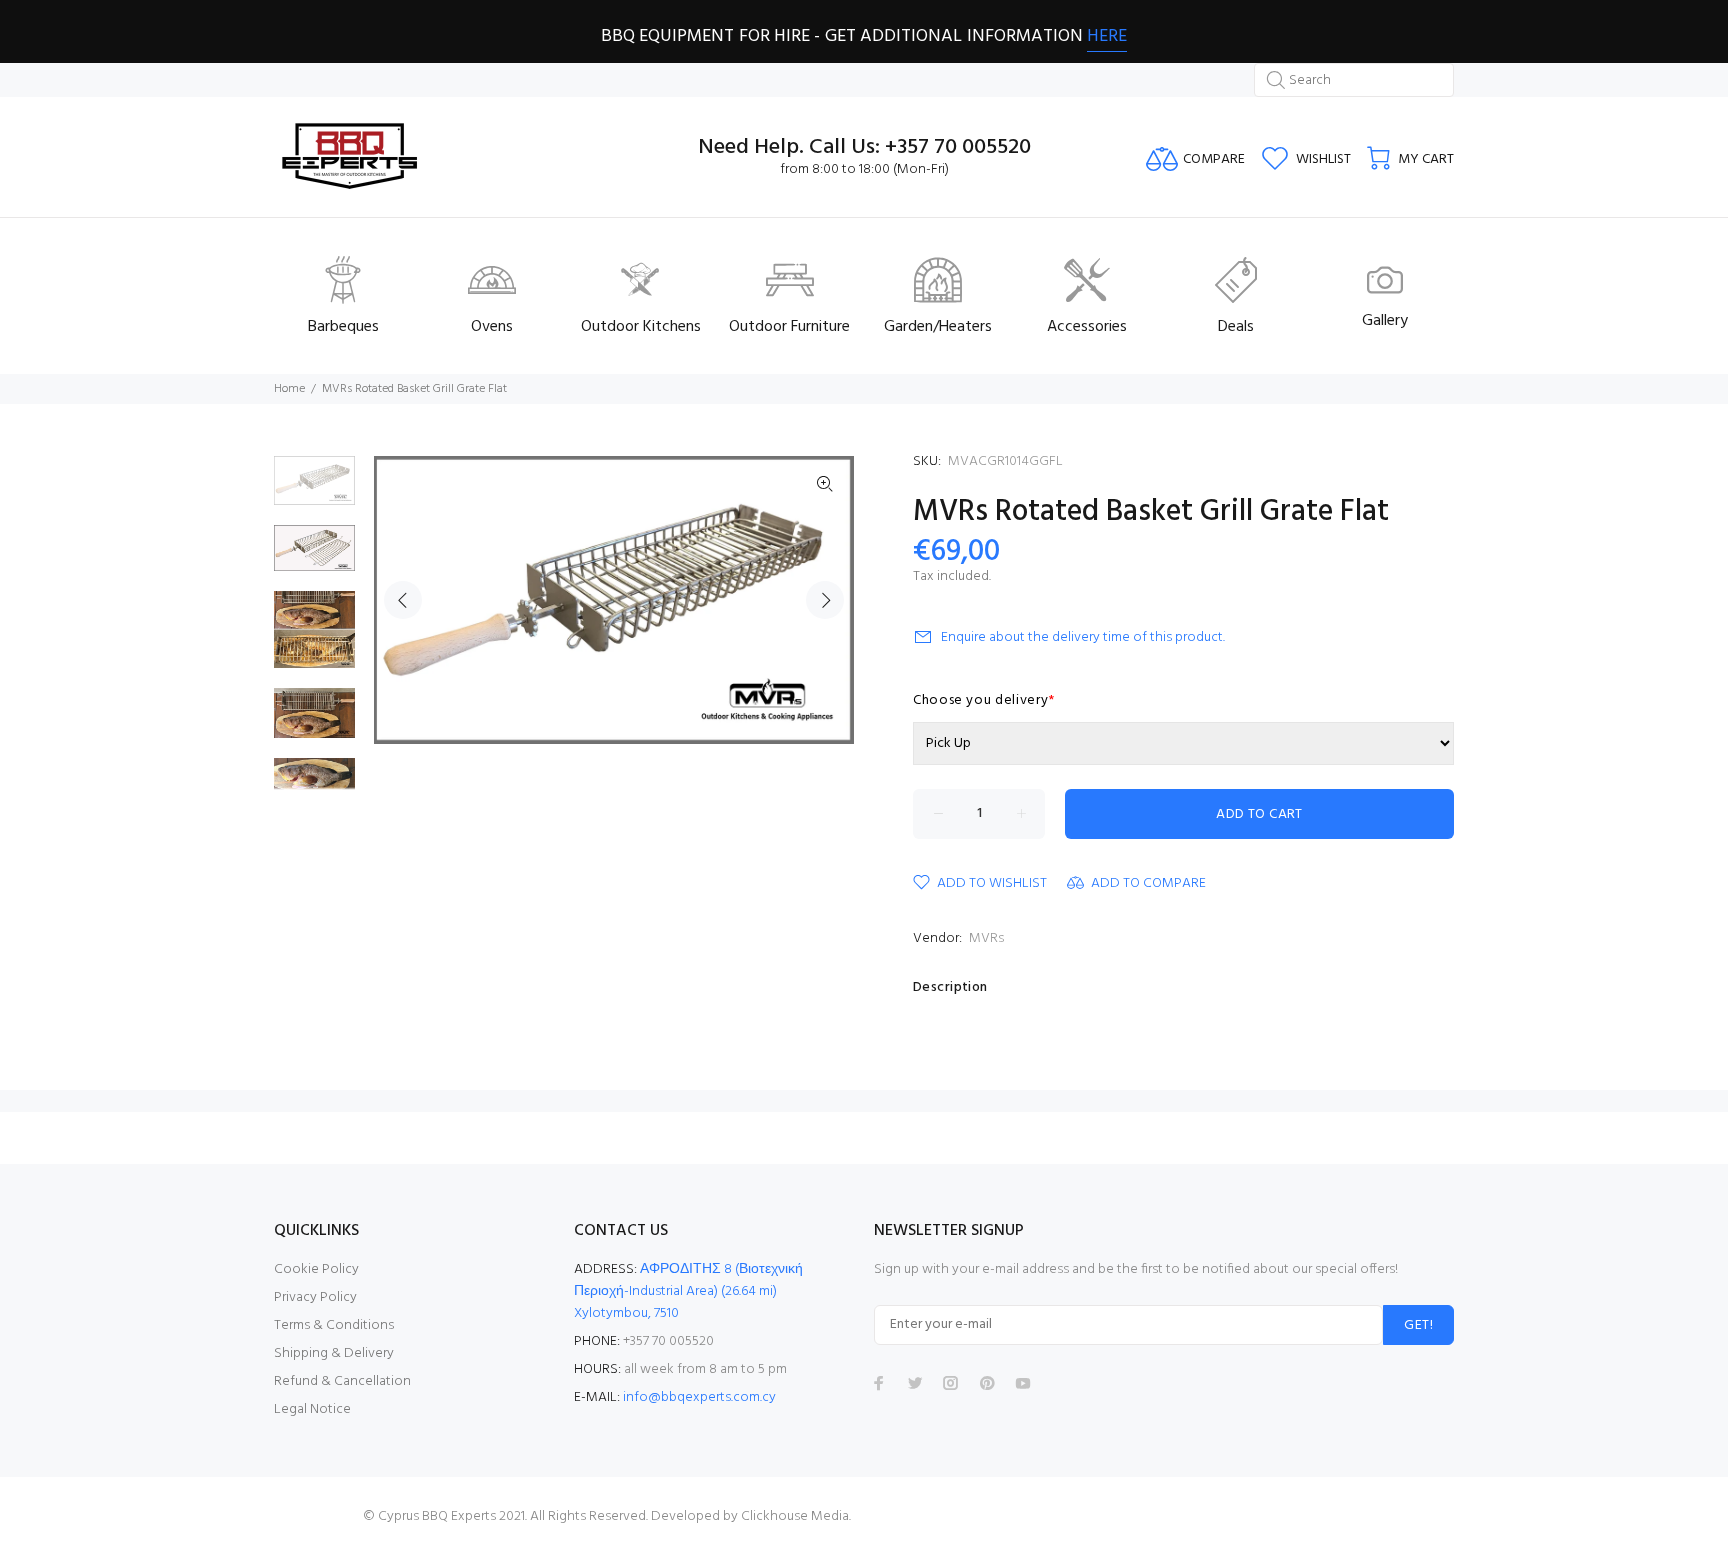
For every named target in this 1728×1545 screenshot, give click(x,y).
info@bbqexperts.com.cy (699, 1397)
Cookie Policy (316, 1269)
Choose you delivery (984, 701)
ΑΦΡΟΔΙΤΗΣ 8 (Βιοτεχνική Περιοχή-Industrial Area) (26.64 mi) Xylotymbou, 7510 (688, 1291)
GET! (1418, 1325)
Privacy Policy (315, 1297)
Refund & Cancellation (342, 1381)
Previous (403, 600)
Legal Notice (312, 1409)
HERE (1107, 36)
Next (825, 600)
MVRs (986, 938)
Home (289, 389)
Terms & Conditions (334, 1325)
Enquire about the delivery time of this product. (1083, 637)
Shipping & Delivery (334, 1353)
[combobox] (1354, 80)
